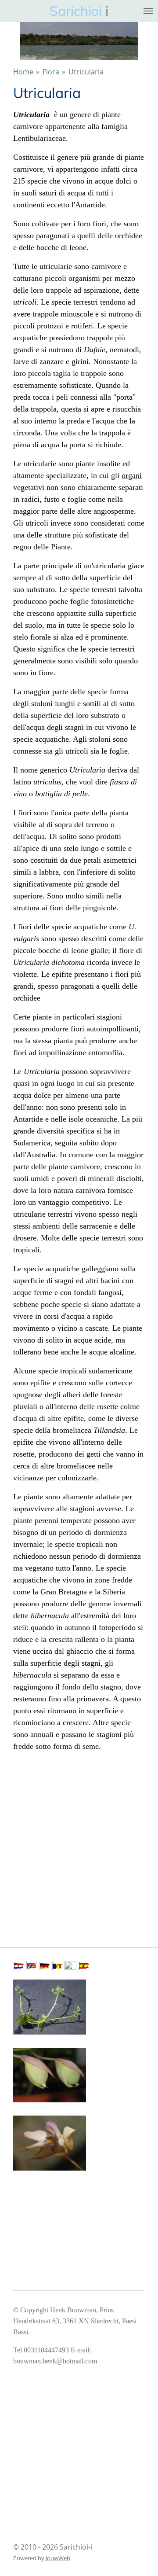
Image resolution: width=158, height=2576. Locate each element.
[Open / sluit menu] (148, 11)
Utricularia (86, 72)
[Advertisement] (79, 1839)
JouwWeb (58, 2558)
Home (23, 72)
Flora (51, 72)
